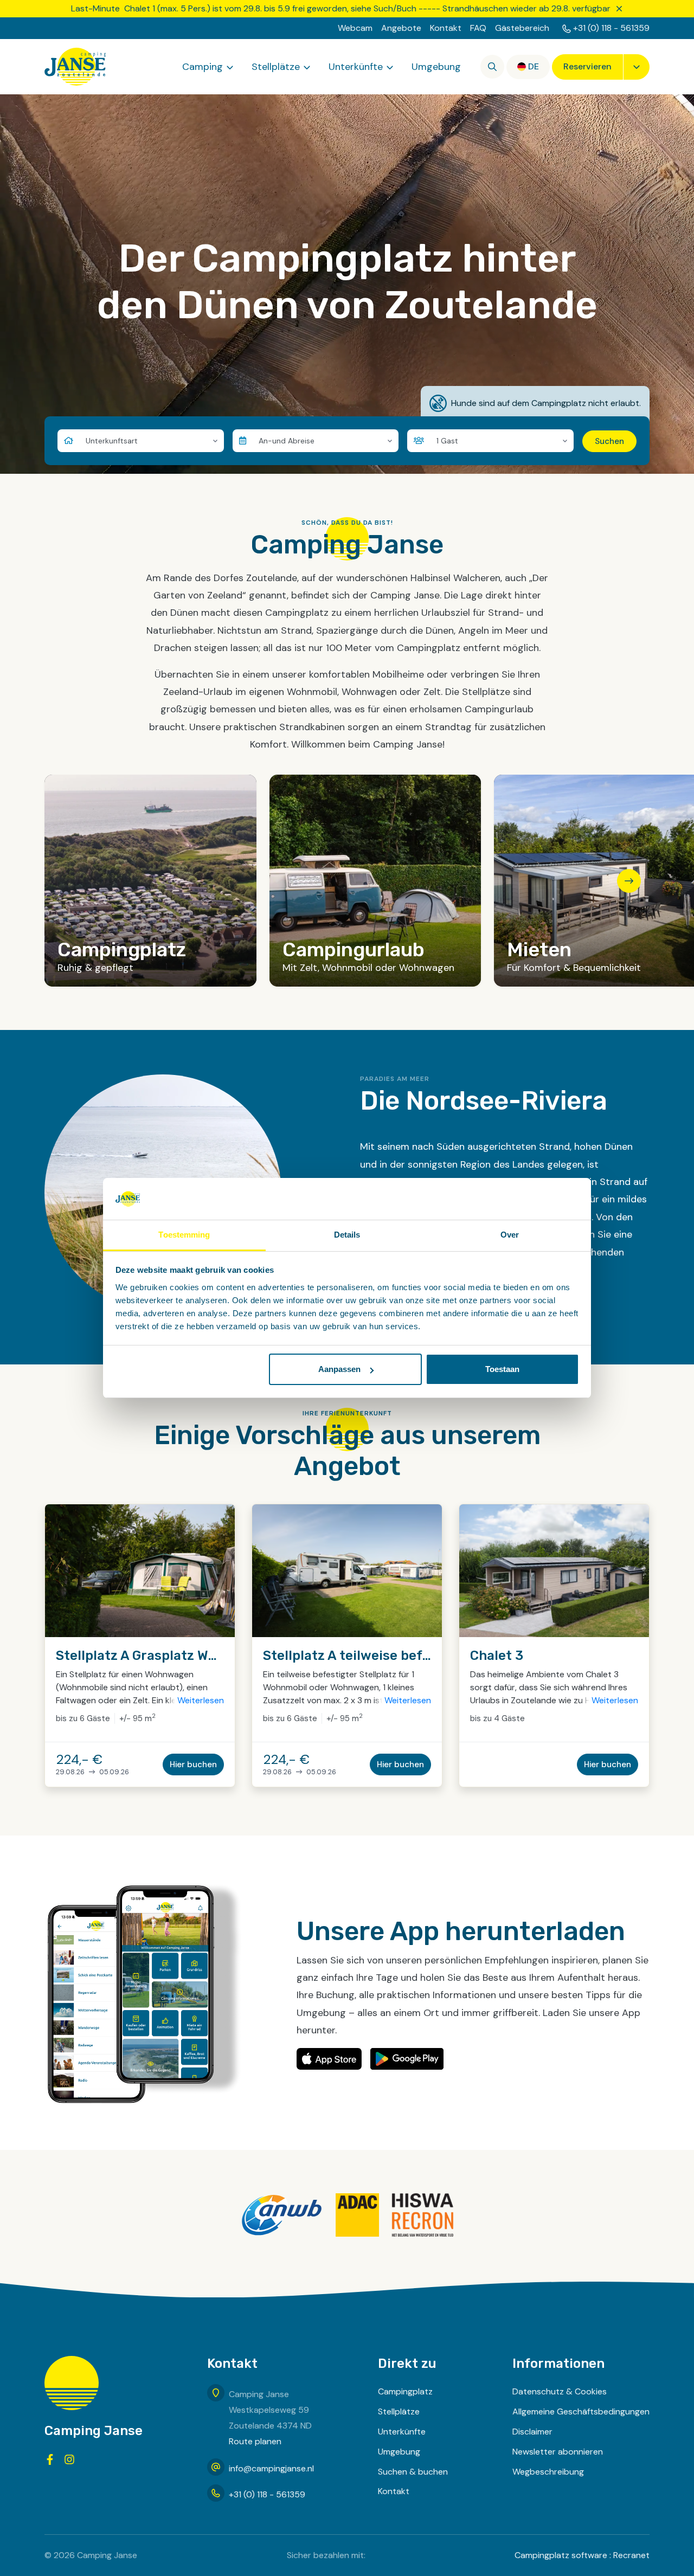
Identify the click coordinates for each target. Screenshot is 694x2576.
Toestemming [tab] (184, 1235)
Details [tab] (347, 1235)
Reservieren (587, 66)
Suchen (609, 441)
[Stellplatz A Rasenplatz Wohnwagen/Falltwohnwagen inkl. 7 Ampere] (140, 1571)
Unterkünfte (356, 67)
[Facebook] (50, 2459)
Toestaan (502, 1369)
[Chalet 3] (554, 1571)
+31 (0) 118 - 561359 (611, 28)
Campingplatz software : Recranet (582, 2555)
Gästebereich (522, 28)
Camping (203, 67)
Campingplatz (405, 2391)
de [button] (534, 66)
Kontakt (446, 28)
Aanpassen (339, 1369)
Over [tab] (510, 1235)
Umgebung (436, 67)
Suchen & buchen (413, 2472)
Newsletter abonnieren (558, 2452)
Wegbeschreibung (548, 2472)
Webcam (355, 28)
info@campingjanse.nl (271, 2468)
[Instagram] (69, 2459)
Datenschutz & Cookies (560, 2391)
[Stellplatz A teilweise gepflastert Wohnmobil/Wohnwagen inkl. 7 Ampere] (347, 1571)
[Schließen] (619, 9)
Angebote (401, 28)
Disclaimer (532, 2432)
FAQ (478, 28)
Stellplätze (276, 67)
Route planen (255, 2441)
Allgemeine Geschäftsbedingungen (581, 2411)
